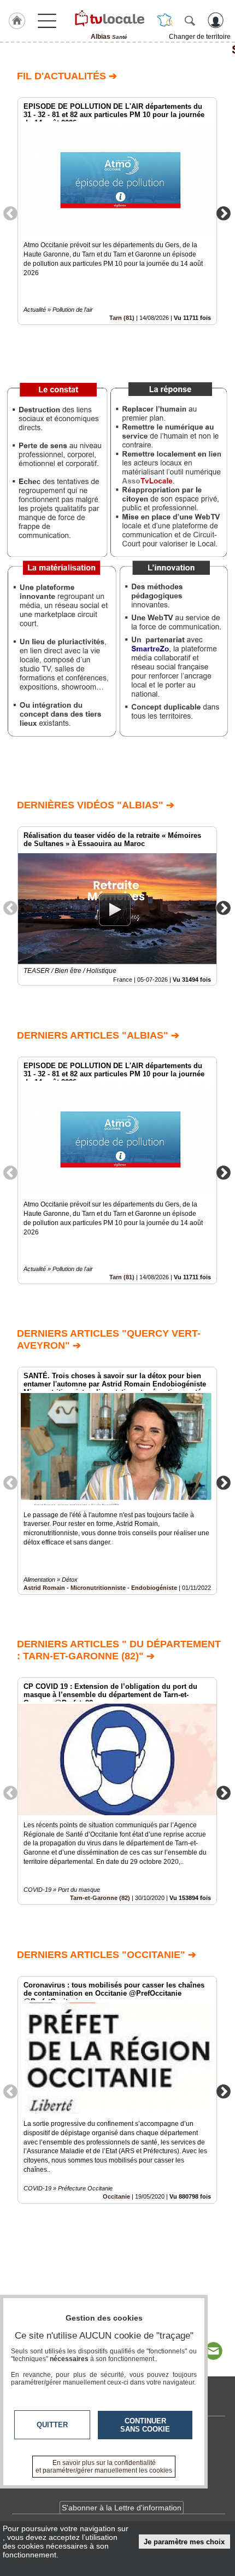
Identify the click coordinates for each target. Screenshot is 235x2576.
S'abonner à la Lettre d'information (122, 2508)
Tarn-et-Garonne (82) (100, 1898)
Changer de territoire (200, 37)
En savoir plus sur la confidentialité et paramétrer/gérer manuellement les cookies (104, 2467)
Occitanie (116, 2196)
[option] (117, 211)
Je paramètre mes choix (184, 2542)
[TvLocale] (109, 18)
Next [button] (224, 213)
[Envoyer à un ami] (213, 2351)
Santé (117, 50)
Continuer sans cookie (145, 2425)
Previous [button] (10, 213)
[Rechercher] (190, 20)
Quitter (52, 2425)
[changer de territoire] (165, 20)
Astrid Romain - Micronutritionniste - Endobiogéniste (100, 1588)
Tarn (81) (122, 318)
